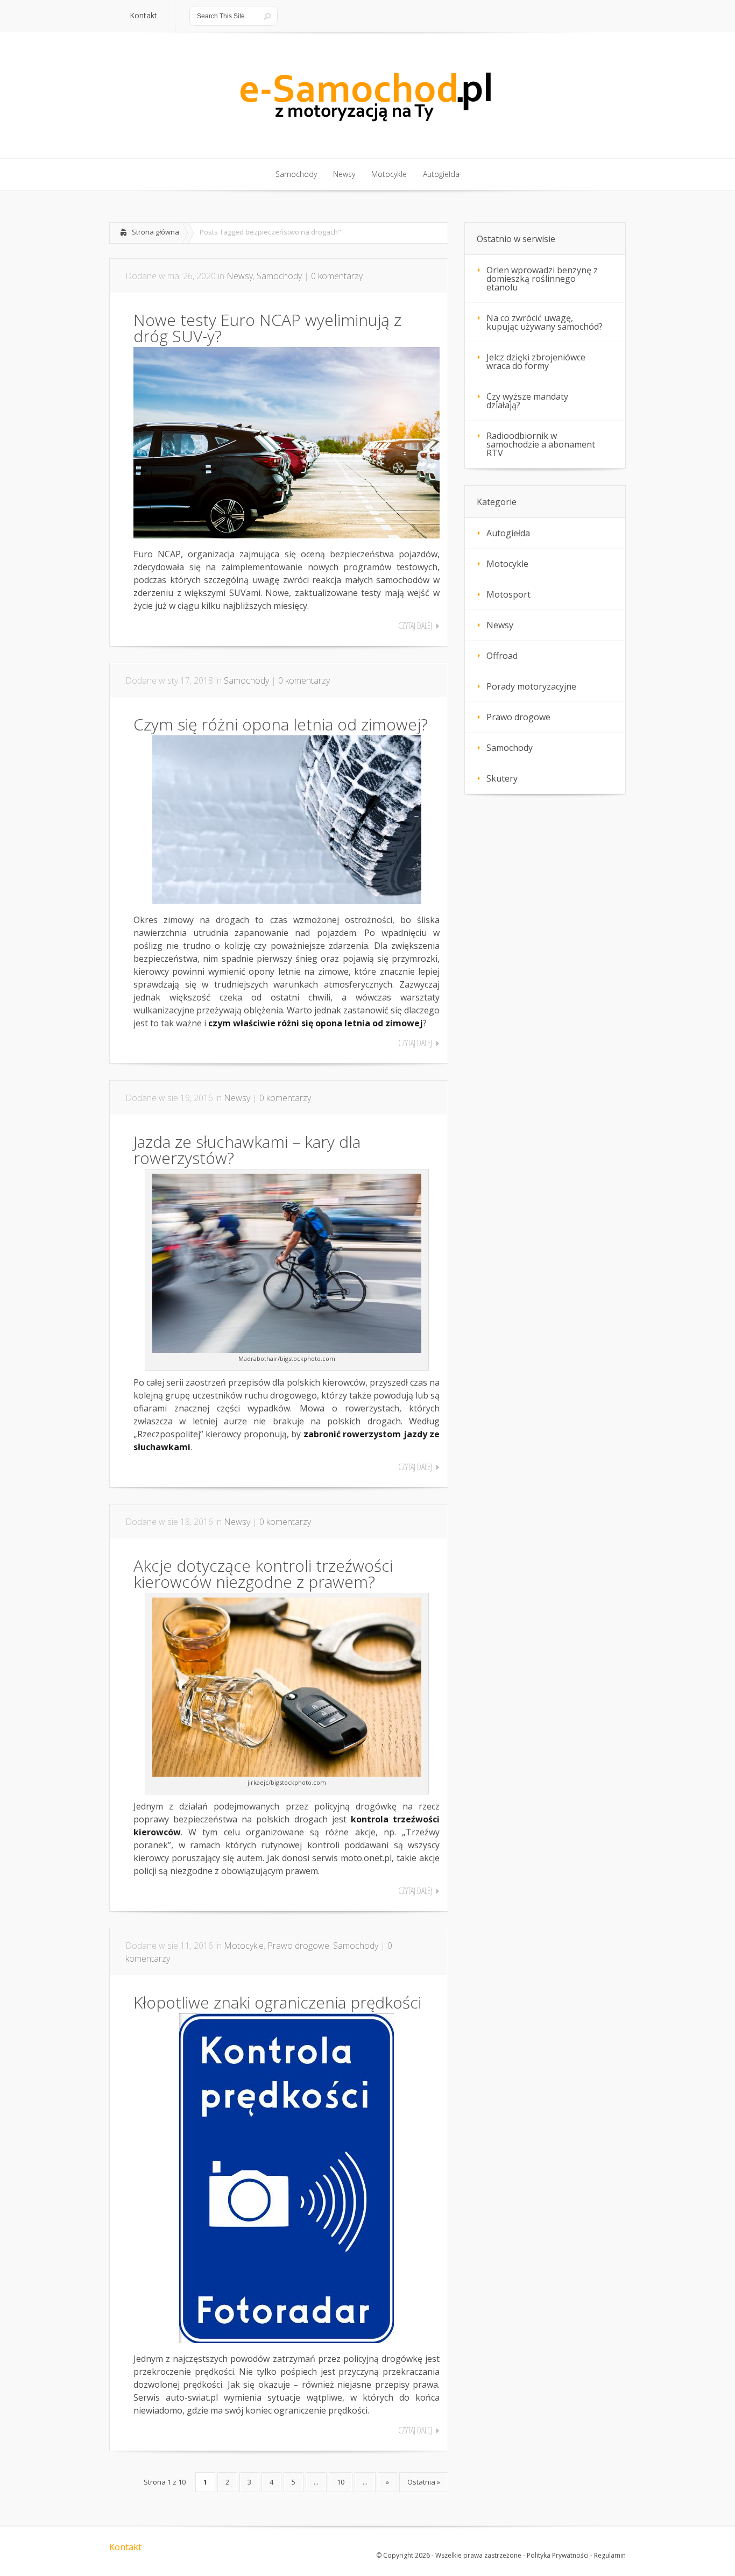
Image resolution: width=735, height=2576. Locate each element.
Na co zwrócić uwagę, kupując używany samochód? (545, 322)
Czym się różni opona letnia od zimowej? (281, 724)
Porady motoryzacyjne (531, 686)
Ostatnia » (424, 2482)
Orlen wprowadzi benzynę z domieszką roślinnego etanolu (542, 279)
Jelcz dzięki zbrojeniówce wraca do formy (536, 361)
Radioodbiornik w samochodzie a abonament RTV (541, 444)
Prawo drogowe (298, 1946)
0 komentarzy (337, 276)
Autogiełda (508, 533)
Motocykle (244, 1946)
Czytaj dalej (415, 626)
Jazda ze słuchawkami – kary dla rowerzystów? (247, 1150)
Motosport (508, 594)
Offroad (502, 656)
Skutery (502, 778)
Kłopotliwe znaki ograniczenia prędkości (277, 2002)
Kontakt (125, 2547)
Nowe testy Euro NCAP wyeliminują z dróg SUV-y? (267, 328)
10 (341, 2482)
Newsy (240, 276)
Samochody (279, 276)
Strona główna (156, 232)
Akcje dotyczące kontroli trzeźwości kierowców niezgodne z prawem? (263, 1574)
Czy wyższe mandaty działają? (527, 401)
